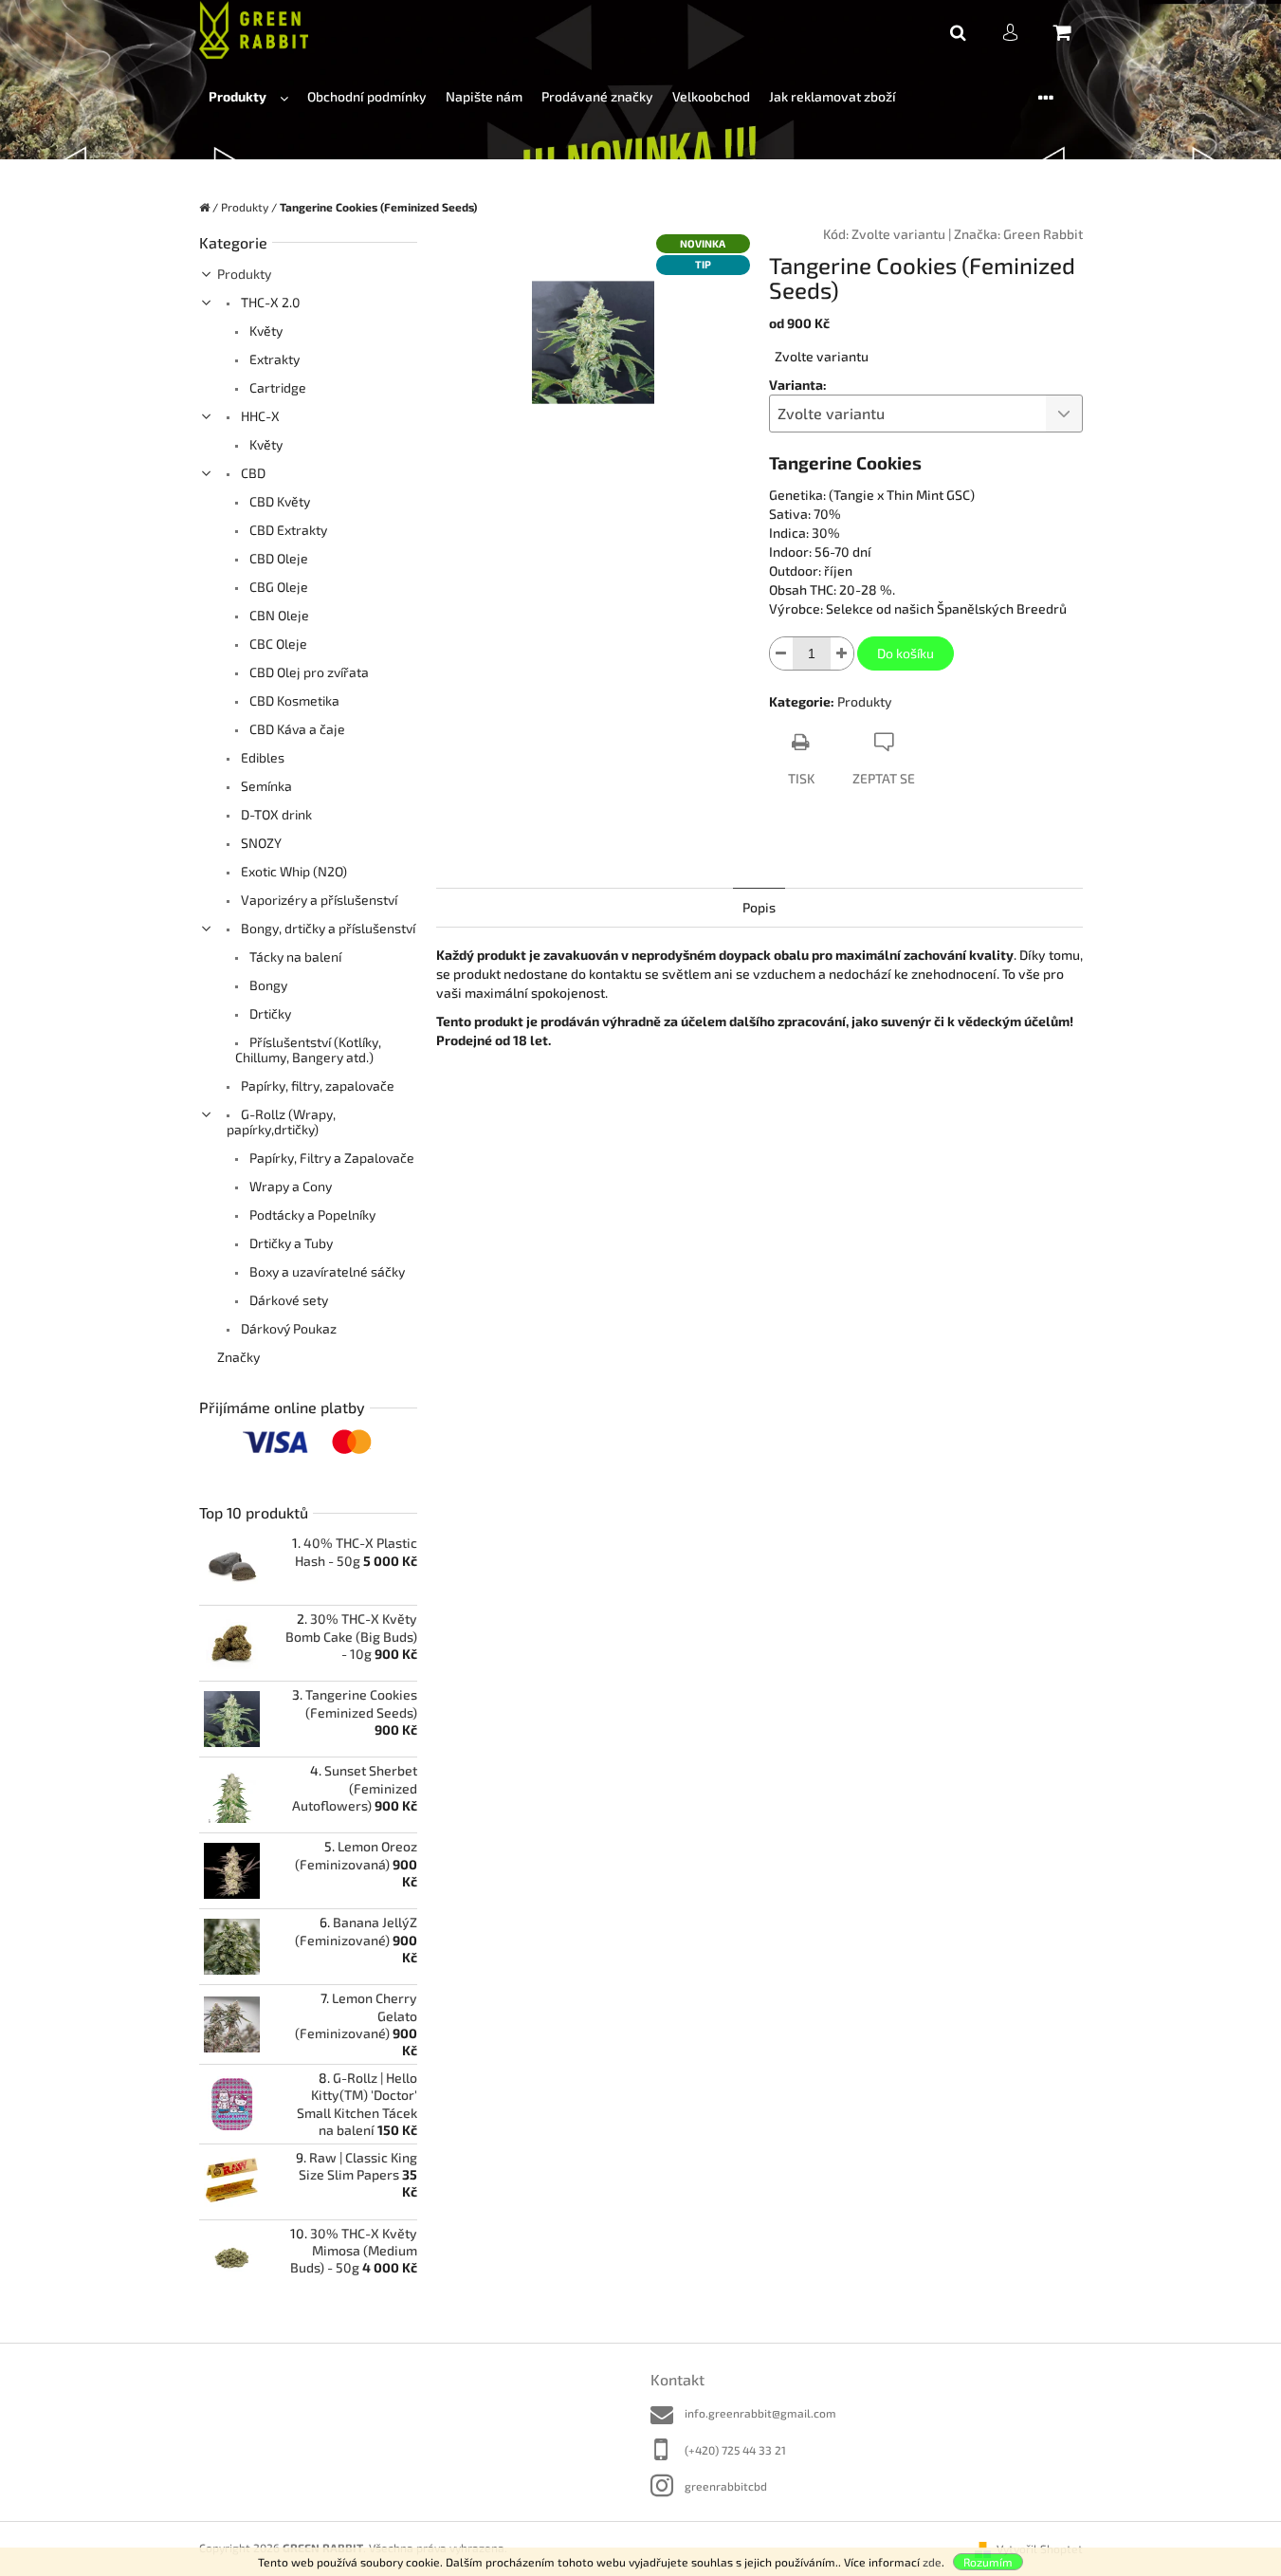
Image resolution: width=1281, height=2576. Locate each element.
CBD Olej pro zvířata (308, 672)
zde (932, 2562)
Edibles (261, 757)
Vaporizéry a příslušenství (318, 900)
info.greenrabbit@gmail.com (760, 2413)
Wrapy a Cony (289, 1186)
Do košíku (906, 653)
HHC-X (259, 416)
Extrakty (273, 359)
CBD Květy (278, 501)
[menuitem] (248, 97)
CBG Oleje (277, 587)
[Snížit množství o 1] (781, 653)
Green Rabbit (1043, 234)
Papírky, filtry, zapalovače (316, 1086)
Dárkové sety (287, 1300)
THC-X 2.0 (269, 302)
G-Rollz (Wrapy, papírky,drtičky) (281, 1122)
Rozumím (988, 2562)
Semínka (265, 786)
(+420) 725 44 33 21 (735, 2450)
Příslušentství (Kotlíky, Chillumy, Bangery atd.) (308, 1049)
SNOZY (260, 843)
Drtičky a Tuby (290, 1243)
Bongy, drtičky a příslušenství (327, 928)
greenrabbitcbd (726, 2486)
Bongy (267, 985)
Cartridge (276, 387)
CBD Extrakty (287, 530)
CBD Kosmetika (293, 700)
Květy (265, 331)
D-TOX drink (275, 814)
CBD (252, 473)
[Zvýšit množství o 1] (842, 653)
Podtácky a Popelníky (311, 1214)
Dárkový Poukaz (287, 1328)
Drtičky (269, 1013)
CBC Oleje (277, 644)
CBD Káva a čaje (296, 729)
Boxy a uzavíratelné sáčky (326, 1271)
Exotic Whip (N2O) (293, 871)
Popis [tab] (759, 907)
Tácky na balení (294, 957)
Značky (238, 1357)
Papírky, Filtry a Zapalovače (330, 1158)
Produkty (244, 274)
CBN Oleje (278, 615)
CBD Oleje (277, 558)
